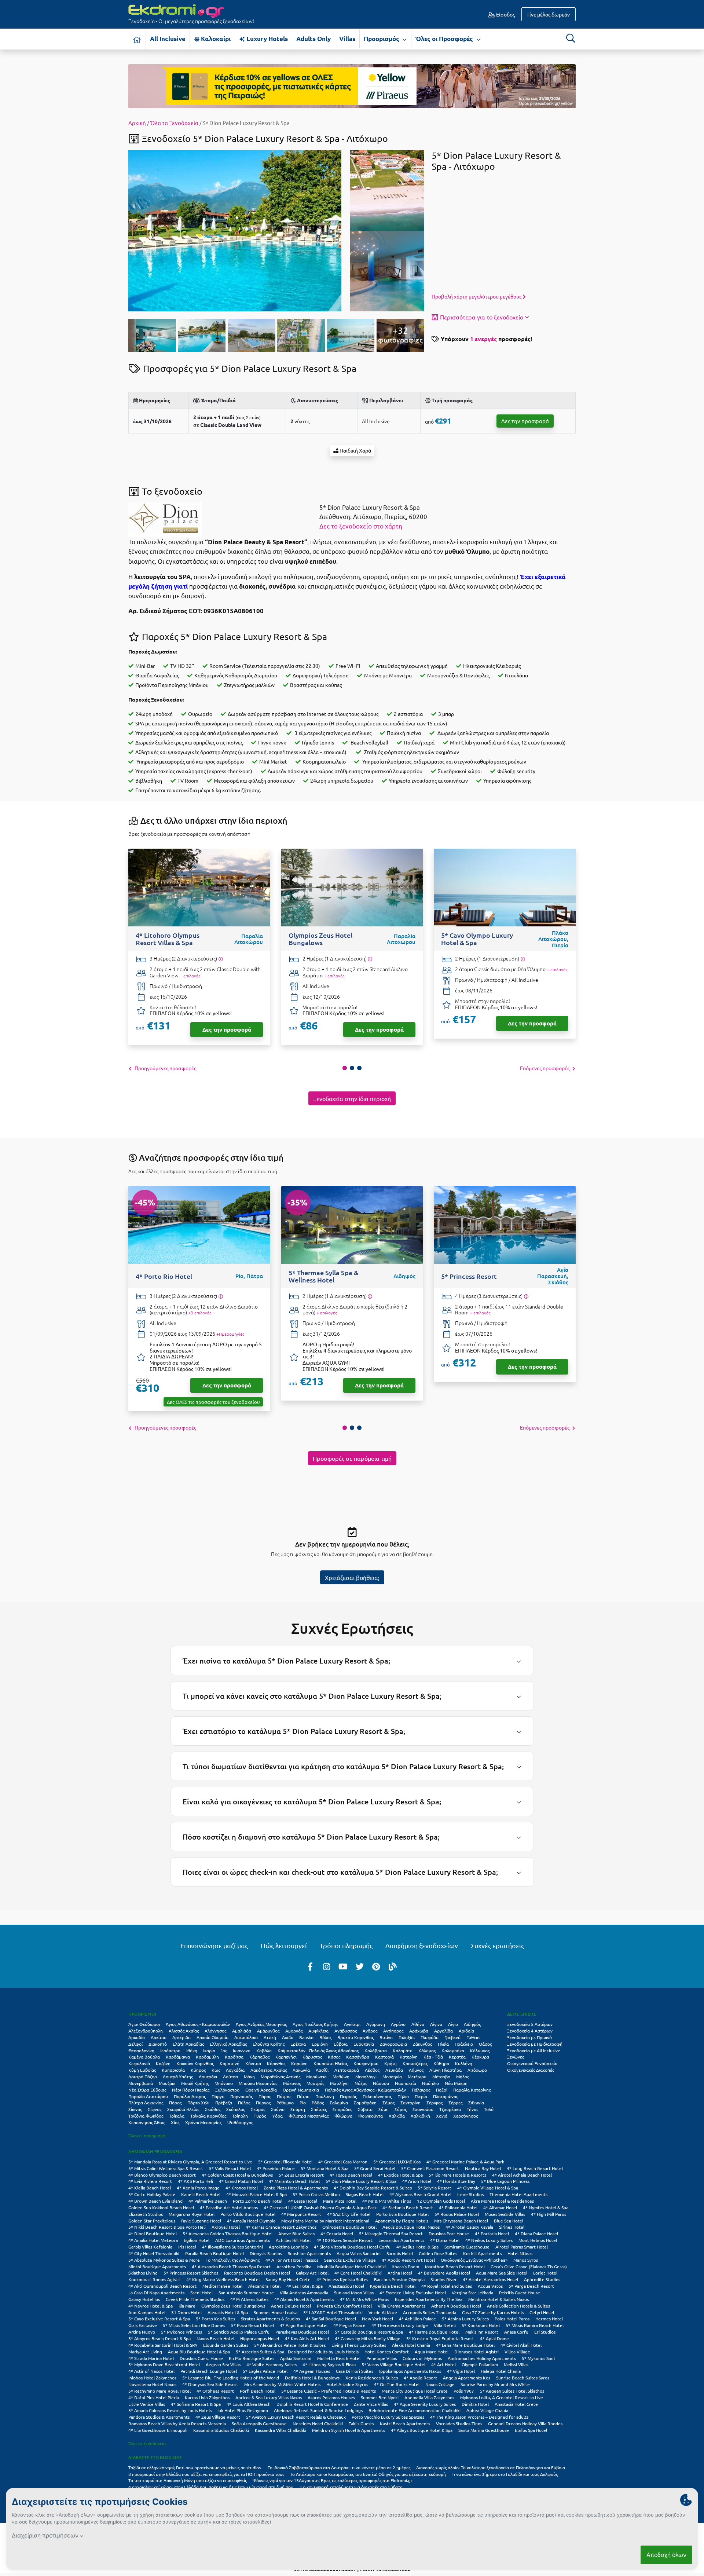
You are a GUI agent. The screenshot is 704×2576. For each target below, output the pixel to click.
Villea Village (517, 2352)
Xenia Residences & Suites (372, 2378)
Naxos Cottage (440, 2384)
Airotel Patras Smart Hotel (522, 2247)
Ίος (224, 2050)
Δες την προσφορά (525, 421)
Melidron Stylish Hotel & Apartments (349, 2430)
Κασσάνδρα (358, 2057)
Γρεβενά (452, 2037)
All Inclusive (168, 39)
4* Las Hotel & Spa (305, 2286)
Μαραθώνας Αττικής (280, 2076)
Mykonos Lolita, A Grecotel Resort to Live (502, 2397)
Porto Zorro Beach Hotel (258, 2201)
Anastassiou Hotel (346, 2286)
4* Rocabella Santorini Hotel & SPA (163, 2345)
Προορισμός (382, 39)
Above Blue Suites (296, 2233)
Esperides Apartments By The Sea (429, 2299)
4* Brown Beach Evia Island (155, 2201)
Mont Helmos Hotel (538, 2240)
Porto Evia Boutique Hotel (402, 2214)
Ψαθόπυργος (240, 2122)
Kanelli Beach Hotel (201, 2194)
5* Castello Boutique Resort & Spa (369, 2332)
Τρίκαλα (177, 2116)
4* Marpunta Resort (301, 2214)
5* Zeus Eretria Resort (301, 2175)
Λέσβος (372, 2070)
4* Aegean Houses (312, 2371)
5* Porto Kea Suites (215, 2319)
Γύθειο (473, 2037)
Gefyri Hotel (542, 2312)
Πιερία (421, 2096)
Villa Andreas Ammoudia (304, 2293)
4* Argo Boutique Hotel (304, 2325)
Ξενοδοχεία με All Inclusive (534, 2050)
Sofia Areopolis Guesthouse (259, 2423)
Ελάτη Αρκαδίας (188, 2044)
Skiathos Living (143, 2273)
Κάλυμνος (480, 2050)
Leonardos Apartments (401, 2240)
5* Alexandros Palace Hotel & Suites (290, 2345)
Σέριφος (434, 2103)
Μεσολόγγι (366, 2076)
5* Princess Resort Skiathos (191, 2273)
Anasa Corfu (516, 2332)
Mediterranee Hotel (222, 2286)
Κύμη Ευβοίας (142, 2070)
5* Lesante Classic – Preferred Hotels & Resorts (329, 2391)
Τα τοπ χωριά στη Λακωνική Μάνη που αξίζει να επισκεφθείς (188, 2480)
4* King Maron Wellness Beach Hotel (223, 2279)
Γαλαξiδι (407, 2037)
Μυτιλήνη (339, 2083)
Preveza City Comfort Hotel (344, 2306)
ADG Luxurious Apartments (243, 2240)
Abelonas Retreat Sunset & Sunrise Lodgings (318, 2410)
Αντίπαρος (393, 2031)
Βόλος (325, 2037)
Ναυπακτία (406, 2083)
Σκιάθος (213, 2109)
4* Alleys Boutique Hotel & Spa (422, 2430)
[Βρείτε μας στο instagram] (327, 1966)
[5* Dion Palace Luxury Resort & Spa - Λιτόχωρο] (235, 230)
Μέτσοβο (441, 2076)
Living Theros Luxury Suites (359, 2345)
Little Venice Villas (147, 2404)
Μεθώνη (341, 2076)
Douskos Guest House (201, 2358)
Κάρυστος (312, 2057)
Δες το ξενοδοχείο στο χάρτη (361, 526)
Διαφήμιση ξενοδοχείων (422, 1945)
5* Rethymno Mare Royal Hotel (159, 2391)
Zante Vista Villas (371, 2404)
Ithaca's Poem (405, 2266)
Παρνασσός (241, 2096)
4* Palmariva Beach (208, 2201)
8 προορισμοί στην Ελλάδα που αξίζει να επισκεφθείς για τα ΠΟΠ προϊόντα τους (206, 2474)
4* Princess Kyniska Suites (342, 2279)
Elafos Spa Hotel (531, 2430)
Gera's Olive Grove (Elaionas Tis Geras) (529, 2266)
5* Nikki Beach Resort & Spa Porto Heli (167, 2227)
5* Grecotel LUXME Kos (397, 2162)
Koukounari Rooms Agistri (154, 2279)
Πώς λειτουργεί (284, 1945)
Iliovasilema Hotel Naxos (152, 2384)
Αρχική (137, 123)
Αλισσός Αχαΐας (184, 2031)
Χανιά (442, 2116)
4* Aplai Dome (494, 2338)
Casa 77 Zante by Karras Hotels (493, 2312)
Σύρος (401, 2109)
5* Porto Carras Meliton (316, 2194)
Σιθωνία (476, 2103)
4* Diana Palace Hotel (536, 2233)
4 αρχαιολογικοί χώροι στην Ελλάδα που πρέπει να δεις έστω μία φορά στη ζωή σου (211, 2487)
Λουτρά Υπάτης (178, 2076)
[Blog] (393, 1966)
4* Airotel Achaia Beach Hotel (522, 2175)
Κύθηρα (441, 2063)
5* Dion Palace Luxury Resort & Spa (361, 2181)
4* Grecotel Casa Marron (343, 2162)
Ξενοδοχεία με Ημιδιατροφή (535, 2044)
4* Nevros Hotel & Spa (151, 2306)
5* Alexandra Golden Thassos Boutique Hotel (228, 2233)
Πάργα (218, 2096)
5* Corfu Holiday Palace (152, 2194)
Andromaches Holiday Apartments (482, 2358)
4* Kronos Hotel (242, 2188)
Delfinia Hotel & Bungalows (312, 2378)
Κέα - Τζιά (433, 2057)
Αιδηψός (472, 2024)
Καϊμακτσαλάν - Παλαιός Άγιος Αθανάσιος (318, 2050)
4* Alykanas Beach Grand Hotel (420, 2194)
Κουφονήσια (366, 2063)
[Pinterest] (376, 1966)
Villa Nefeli (445, 2325)
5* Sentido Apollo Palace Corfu (239, 2332)
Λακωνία (301, 2070)
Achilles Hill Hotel (293, 2240)
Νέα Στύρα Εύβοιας (147, 2090)
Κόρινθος (276, 2063)
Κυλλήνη (464, 2063)
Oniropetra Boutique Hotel (349, 2227)
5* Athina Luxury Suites (465, 2319)
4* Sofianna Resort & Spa (196, 2404)
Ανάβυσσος (346, 2031)
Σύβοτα (365, 2109)
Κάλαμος (427, 2050)
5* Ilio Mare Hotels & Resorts (457, 2175)
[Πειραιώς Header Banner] (352, 85)
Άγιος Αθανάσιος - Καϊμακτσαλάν (198, 2024)
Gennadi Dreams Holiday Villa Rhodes (525, 2423)
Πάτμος (284, 2096)
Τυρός (260, 2116)
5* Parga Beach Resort (531, 2286)
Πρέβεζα (224, 2103)
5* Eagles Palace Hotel (265, 2371)
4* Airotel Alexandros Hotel (490, 2279)
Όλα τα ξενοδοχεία (147, 2443)
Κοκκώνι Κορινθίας (195, 2063)
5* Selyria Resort (434, 2188)
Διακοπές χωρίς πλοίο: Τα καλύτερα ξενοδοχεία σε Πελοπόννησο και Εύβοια (491, 2467)
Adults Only (313, 39)
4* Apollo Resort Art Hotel (408, 2260)
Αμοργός (294, 2031)
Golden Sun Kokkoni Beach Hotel (161, 2207)
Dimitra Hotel (475, 2404)
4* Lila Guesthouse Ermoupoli (158, 2430)
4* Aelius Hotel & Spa (417, 2247)
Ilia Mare (187, 2306)
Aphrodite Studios (542, 2279)
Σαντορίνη (410, 2103)
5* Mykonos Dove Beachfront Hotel (164, 2364)
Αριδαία (466, 2031)
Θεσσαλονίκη (141, 2050)
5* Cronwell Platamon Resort (430, 2168)
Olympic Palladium (480, 2364)
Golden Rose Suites (438, 2253)
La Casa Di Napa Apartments (156, 2293)
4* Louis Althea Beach (249, 2404)
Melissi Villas (516, 2364)
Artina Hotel (400, 2273)
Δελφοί (135, 2044)
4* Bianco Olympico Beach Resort (162, 2175)
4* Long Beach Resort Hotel (535, 2168)
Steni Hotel (201, 2293)
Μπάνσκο (224, 2083)
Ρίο (303, 2103)
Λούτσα (230, 2076)
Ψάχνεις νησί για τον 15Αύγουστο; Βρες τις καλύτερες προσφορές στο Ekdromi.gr (333, 2480)
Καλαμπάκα (453, 2050)
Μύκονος (292, 2083)
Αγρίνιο (398, 2024)
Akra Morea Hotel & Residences (502, 2201)
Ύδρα (277, 2116)
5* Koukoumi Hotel (481, 2325)
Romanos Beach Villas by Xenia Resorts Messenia (177, 2423)
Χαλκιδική (420, 2116)
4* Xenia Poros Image (198, 2188)
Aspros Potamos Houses (331, 2397)
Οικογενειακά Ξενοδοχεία (532, 2063)
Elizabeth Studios (146, 2214)
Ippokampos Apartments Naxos (410, 2371)
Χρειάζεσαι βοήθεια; (352, 1577)
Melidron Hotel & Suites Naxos (498, 2299)
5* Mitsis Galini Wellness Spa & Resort (166, 2168)
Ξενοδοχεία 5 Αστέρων (530, 2024)
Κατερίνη (409, 2057)
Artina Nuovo (142, 2332)
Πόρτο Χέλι (198, 2103)
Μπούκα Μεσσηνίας (258, 2083)
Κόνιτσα (253, 2063)
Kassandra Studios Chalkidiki (221, 2430)
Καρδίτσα (234, 2057)
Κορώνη (299, 2063)
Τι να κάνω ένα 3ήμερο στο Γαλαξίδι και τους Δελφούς (505, 2474)
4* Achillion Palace (417, 2319)
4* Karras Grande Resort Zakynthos (281, 2227)
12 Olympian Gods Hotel (441, 2201)
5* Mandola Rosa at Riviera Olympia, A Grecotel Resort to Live (190, 2162)
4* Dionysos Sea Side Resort (210, 2384)
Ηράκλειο (464, 2044)
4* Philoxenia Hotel (458, 2207)
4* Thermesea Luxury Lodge (400, 2325)
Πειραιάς (348, 2096)
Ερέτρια (298, 2044)
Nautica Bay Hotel (483, 2168)
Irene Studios (470, 2194)
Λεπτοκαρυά (347, 2070)
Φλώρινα (343, 2116)
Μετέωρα (417, 2076)
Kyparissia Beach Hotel (393, 2286)
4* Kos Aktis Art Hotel (307, 2338)
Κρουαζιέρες (415, 2063)
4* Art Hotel (443, 2364)
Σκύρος (258, 2109)
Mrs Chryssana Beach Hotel (461, 2221)
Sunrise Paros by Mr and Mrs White (495, 2384)
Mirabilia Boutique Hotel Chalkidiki (351, 2266)
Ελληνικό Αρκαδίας (228, 2044)
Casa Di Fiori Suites (355, 2371)
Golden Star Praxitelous (152, 2221)
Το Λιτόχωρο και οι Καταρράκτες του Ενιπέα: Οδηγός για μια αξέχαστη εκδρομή (368, 2474)
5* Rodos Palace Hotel (457, 2214)
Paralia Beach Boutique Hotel (214, 2253)
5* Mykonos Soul (538, 2358)
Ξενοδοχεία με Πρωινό (529, 2037)
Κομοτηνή (230, 2063)
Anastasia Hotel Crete (516, 2404)
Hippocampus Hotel (260, 2338)
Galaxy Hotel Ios (144, 2299)
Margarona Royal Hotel (192, 2214)
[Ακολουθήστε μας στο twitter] (360, 1966)
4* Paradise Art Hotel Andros (229, 2207)
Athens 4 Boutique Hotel (456, 2306)
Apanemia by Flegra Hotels (402, 2221)
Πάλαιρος (421, 2090)
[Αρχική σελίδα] (137, 39)
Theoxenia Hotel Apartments (518, 2194)
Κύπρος (198, 2070)
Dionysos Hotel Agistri (476, 2352)
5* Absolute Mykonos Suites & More (164, 2260)
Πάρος (265, 2096)
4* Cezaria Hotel (337, 2233)
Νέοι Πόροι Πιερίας (191, 2090)
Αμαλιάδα (242, 2031)
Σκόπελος (236, 2109)
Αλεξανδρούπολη (146, 2031)
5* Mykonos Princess (181, 2332)
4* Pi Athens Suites (249, 2299)
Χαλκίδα (397, 2116)
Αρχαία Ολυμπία (212, 2037)
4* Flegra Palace (349, 2325)
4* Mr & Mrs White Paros (364, 2299)
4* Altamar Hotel (500, 2207)
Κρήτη (390, 2063)
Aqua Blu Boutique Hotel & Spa (199, 2352)
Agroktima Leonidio (288, 2247)
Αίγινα (436, 2024)
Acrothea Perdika (294, 2266)
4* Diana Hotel (445, 2240)
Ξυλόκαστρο (227, 2090)
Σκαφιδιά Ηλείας (183, 2109)
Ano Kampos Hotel (147, 2312)
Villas (347, 39)
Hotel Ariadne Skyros (347, 2384)
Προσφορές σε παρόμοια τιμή (352, 1458)
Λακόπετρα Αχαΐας (269, 2070)
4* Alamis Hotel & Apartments (304, 2299)
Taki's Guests (361, 2423)
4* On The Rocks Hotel (397, 2384)
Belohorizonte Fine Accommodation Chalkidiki (415, 2410)
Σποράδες (342, 2109)
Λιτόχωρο (477, 2070)
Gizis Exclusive (143, 2325)
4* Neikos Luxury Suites (489, 2240)
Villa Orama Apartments (401, 2306)
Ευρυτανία (364, 2044)
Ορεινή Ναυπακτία (301, 2090)
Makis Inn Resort (482, 2332)
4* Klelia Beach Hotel (150, 2188)
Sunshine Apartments (309, 2253)
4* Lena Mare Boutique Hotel (465, 2345)
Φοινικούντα (371, 2116)
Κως (216, 2070)
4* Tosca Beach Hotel (351, 2175)
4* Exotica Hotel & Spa (400, 2175)
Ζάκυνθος (422, 2044)
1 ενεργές (483, 339)
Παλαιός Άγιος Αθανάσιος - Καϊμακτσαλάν (365, 2090)
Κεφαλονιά (139, 2063)
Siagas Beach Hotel (365, 2194)
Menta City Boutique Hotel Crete (415, 2391)
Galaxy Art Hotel (312, 2273)
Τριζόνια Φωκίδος (146, 2116)
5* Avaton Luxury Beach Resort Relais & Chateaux (296, 2417)
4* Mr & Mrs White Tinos (387, 2201)
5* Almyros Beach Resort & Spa (159, 2338)
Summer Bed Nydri (380, 2397)
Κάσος (334, 2057)
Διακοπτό (158, 2044)
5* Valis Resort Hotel (230, 2168)
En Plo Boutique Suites (252, 2358)
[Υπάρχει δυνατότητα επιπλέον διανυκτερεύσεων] (221, 959)
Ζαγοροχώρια (393, 2044)
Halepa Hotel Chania (501, 2371)
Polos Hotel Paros (512, 2319)
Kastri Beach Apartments (405, 2423)
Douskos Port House (449, 2233)
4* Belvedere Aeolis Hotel (444, 2273)
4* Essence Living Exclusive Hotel (413, 2293)
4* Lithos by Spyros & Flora (329, 2364)
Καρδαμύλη (207, 2057)
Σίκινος (135, 2109)
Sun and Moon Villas (354, 2293)
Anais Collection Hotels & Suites (518, 2306)
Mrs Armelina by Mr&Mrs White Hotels (282, 2384)
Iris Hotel (187, 2247)
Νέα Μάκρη (456, 2083)
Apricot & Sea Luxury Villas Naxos (269, 2397)
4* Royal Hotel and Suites (447, 2286)
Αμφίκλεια (318, 2031)
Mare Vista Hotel (340, 2201)
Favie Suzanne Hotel (201, 2221)
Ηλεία (443, 2044)
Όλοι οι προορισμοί (147, 2136)
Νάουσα (381, 2083)
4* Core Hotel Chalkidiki (358, 2273)
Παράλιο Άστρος (190, 2096)
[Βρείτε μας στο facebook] (310, 1966)
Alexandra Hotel (264, 2286)
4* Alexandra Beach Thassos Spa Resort (231, 2266)
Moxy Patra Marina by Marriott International (325, 2221)
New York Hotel (377, 2319)
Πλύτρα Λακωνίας (146, 2103)
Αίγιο (453, 2024)
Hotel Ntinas (520, 2253)
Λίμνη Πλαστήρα (445, 2070)
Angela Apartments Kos (467, 2378)
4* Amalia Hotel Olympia (251, 2221)
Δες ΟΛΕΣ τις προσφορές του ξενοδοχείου (213, 1402)
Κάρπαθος (259, 2057)
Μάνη (249, 2076)
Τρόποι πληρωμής (346, 1945)
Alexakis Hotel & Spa (228, 2312)
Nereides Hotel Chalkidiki (318, 2423)
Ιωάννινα (242, 2050)
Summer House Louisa (276, 2312)
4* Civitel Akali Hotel (521, 2345)
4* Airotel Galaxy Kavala (469, 2227)
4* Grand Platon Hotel (241, 2181)
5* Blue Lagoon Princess (505, 2181)
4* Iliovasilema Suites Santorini (232, 2247)
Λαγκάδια (235, 2070)
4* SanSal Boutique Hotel (331, 2319)
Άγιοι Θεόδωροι (144, 2024)
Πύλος (244, 2103)
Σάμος (388, 2103)
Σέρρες (455, 2103)
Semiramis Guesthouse (467, 2247)
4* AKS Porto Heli (195, 2181)
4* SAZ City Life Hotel (349, 2214)
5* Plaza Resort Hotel (252, 2325)
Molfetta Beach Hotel (339, 2358)
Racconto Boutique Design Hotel (257, 2273)
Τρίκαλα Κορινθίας (208, 2116)
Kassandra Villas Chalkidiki (280, 2430)
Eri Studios (545, 2332)
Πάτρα (303, 2096)
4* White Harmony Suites (272, 2364)
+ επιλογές (190, 976)
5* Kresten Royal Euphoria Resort (440, 2338)
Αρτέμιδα (181, 2037)
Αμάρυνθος (268, 2031)
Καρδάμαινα (178, 2057)
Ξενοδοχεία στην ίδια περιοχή (352, 1098)
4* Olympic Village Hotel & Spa (488, 2188)
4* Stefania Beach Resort (408, 2207)
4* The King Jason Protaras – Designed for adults (479, 2417)
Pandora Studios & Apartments (159, 2417)
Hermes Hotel (549, 2319)
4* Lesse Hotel (303, 2201)
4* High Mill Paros (549, 2214)
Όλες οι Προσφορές (445, 39)
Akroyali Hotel (226, 2227)
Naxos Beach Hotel (215, 2338)
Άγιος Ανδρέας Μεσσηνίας (261, 2024)
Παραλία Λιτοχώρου (148, 2096)
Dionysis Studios (266, 2253)
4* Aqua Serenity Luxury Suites (425, 2404)
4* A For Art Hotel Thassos (292, 2260)
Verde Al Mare (383, 2312)
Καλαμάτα (403, 2050)
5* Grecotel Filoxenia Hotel (285, 2162)
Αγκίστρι (352, 2024)
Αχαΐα (288, 2037)
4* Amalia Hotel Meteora (153, 2240)
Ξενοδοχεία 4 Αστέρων (530, 2031)
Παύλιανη (325, 2096)
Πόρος (175, 2103)
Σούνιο (278, 2109)
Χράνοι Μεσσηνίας (203, 2122)
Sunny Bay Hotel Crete (288, 2279)
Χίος (175, 2122)
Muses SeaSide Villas (505, 2214)
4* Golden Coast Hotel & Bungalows (237, 2175)
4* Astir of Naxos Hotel (151, 2371)
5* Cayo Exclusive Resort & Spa (159, 2319)
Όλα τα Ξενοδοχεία (174, 123)
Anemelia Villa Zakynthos (429, 2397)
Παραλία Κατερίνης (472, 2090)
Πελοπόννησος (377, 2096)
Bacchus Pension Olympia (399, 2279)
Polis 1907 (464, 2391)
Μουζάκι (167, 2083)
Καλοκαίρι (215, 39)
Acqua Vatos (490, 2286)
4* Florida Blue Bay (456, 2181)
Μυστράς (315, 2083)
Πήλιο (403, 2096)
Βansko (306, 2037)
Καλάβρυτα (376, 2050)
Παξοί (442, 2090)
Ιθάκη (192, 2050)
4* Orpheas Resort (215, 2391)
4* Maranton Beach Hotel (294, 2181)
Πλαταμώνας (445, 2096)
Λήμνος (416, 2070)
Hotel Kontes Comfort (387, 2352)
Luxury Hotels (266, 39)
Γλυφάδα (430, 2037)
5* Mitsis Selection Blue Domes (194, 2325)
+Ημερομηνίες (230, 1334)
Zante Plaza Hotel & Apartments (296, 2188)
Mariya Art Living (145, 2352)
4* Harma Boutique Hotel (434, 2332)
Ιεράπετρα (170, 2050)
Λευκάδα (394, 2070)
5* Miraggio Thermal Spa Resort (391, 2233)
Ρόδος (318, 2103)
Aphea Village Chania (487, 2410)
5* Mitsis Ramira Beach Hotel (535, 2325)
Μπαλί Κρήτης (195, 2083)
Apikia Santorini (296, 2358)
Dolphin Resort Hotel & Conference (312, 2404)
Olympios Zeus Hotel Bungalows (233, 2306)
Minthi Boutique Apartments (157, 2266)
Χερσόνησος (465, 2116)
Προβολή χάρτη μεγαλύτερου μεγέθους (477, 296)
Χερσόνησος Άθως (147, 2122)
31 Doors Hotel (186, 2312)
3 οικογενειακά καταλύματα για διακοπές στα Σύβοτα (351, 2487)
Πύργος (263, 2103)
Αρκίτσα (159, 2037)
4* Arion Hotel (417, 2181)
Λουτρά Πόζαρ (143, 2076)
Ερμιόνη (320, 2044)
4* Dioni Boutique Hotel (153, 2233)
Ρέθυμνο (285, 2103)
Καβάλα (264, 2050)
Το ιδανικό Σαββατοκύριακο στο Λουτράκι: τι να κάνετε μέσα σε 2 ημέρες (339, 2467)
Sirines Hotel (512, 2227)
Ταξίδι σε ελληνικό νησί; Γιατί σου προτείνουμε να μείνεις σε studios (195, 2467)
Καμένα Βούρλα (144, 2057)
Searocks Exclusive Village (350, 2260)
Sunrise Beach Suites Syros (523, 2378)
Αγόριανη (376, 2024)
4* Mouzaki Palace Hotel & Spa (256, 2194)
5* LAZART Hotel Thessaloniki (333, 2312)
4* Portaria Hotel (492, 2233)
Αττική (270, 2037)
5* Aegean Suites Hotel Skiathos (512, 2391)
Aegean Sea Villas (223, 2364)
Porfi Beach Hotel (258, 2391)
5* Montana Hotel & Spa (324, 2168)
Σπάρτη (298, 2109)
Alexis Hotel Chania (411, 2345)
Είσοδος (505, 14)
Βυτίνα (386, 2037)
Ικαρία (209, 2050)
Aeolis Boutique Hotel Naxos (411, 2227)
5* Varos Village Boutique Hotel (393, 2364)
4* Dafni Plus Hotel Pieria (154, 2397)
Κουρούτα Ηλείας (331, 2063)
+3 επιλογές (200, 1313)
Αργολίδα (443, 2031)
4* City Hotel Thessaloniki (154, 2253)
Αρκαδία (137, 2037)
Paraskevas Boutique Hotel (302, 2332)
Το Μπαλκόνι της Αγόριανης (233, 2260)
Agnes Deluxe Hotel (291, 2306)
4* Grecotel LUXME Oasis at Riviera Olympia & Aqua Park (320, 2207)
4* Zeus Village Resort (218, 2417)
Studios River (444, 2279)
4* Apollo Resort (420, 2378)
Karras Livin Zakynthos (207, 2397)
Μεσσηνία (392, 2076)
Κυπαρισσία (173, 2070)
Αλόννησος (215, 2031)
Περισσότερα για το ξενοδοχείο (482, 317)
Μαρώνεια (316, 2076)
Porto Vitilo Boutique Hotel (248, 2214)
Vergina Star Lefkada (472, 2293)
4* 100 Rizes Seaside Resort (344, 2240)
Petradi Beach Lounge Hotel (209, 2371)
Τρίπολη (240, 2116)
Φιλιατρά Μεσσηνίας (309, 2116)
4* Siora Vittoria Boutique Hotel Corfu (352, 2247)
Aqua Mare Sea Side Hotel (502, 2273)
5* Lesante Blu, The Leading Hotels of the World (231, 2378)
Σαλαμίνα (339, 2103)
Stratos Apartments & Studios (270, 2319)
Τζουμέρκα (450, 2109)
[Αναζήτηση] (571, 38)
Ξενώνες (516, 2057)
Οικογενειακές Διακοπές (531, 2070)
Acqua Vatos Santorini (359, 2253)
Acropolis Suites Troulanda (430, 2312)
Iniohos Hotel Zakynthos (152, 2378)
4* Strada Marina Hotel (151, 2358)
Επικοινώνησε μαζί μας (214, 1945)
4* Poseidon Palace (276, 2168)
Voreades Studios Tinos (459, 2423)
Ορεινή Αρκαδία (261, 2090)
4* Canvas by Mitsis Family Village (368, 2338)
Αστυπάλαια (246, 2037)
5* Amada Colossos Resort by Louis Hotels (170, 2410)
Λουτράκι (208, 2076)
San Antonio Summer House (246, 2293)
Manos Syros (526, 2260)
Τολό (489, 2109)
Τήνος (472, 2109)
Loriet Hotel (545, 2273)
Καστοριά (384, 2057)
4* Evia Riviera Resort (150, 2181)
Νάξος (361, 2083)
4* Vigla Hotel (461, 2371)
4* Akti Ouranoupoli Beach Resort (162, 2286)
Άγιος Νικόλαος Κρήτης (315, 2024)
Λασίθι (322, 2070)
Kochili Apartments (482, 2253)
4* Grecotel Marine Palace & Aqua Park (465, 2162)
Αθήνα (418, 2024)
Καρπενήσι (286, 2057)
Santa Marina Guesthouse (484, 2430)
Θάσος (485, 2044)
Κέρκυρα (480, 2057)
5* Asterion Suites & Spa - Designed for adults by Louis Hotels (297, 2352)
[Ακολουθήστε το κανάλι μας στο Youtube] (343, 1966)
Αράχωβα (419, 2031)
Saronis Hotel (400, 2253)
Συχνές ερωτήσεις (497, 1945)
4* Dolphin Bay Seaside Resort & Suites (373, 2188)
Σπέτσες (319, 2109)
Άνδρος (370, 2031)
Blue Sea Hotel (509, 2221)
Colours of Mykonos (422, 2358)
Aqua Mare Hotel (432, 2352)
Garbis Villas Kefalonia (150, 2247)
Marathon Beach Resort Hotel (455, 2266)
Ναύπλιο (430, 2083)
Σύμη (384, 2109)
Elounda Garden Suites (226, 2345)
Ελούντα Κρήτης (269, 2044)
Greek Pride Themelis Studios (195, 2299)
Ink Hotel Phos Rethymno (243, 2410)
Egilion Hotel (197, 2240)
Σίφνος (155, 2109)
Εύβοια (341, 2044)
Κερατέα (457, 2057)
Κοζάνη (163, 2063)
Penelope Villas (382, 2358)
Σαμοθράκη (365, 2103)
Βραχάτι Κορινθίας (355, 2037)
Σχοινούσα (423, 2109)
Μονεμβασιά (141, 2083)
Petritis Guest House (520, 2293)
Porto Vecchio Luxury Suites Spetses (388, 2417)
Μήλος (463, 2076)
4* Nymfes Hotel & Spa (546, 2207)
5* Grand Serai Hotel (375, 2168)
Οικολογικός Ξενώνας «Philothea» (474, 2260)
